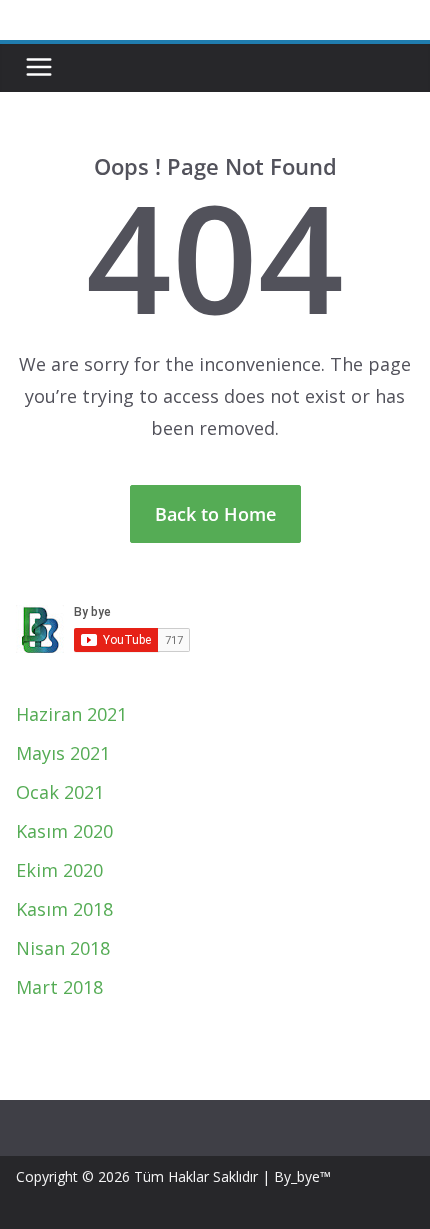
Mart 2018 (59, 987)
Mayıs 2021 (63, 753)
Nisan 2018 (63, 948)
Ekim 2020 (59, 870)
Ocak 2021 (60, 792)
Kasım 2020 (64, 831)
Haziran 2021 (71, 714)
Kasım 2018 (64, 909)
